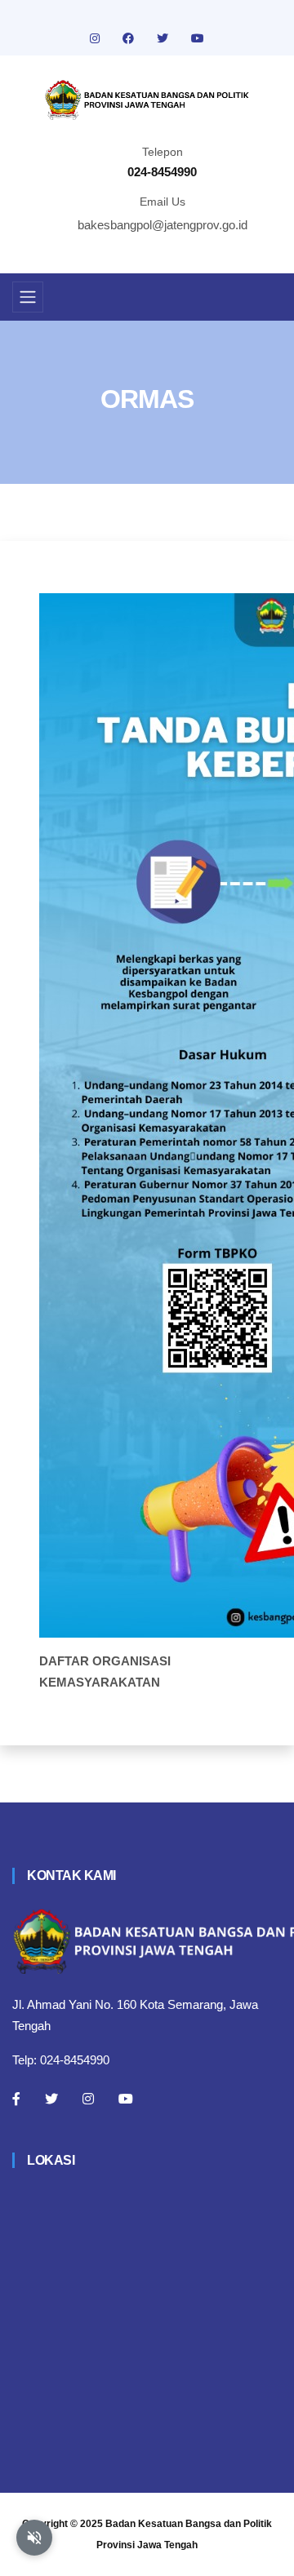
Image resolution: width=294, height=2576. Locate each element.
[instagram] (96, 38)
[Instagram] (88, 2099)
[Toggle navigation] (28, 297)
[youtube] (198, 38)
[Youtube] (126, 2099)
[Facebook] (16, 2099)
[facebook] (130, 38)
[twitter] (164, 38)
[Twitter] (51, 2099)
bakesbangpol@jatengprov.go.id (163, 225)
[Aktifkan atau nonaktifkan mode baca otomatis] (34, 2538)
